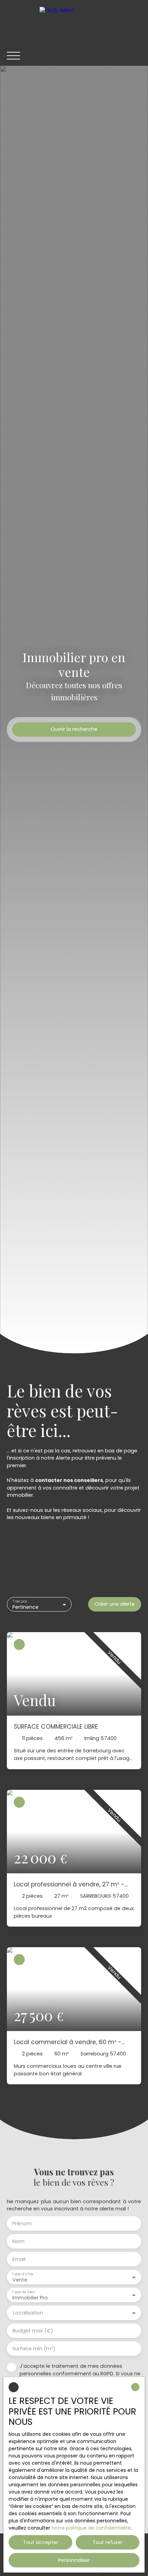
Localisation (28, 2313)
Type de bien (23, 2292)
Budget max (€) (33, 2331)
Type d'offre (23, 2274)
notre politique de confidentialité (91, 2528)
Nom (18, 2241)
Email (19, 2259)
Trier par (20, 1601)
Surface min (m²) (34, 2349)
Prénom (22, 2223)
